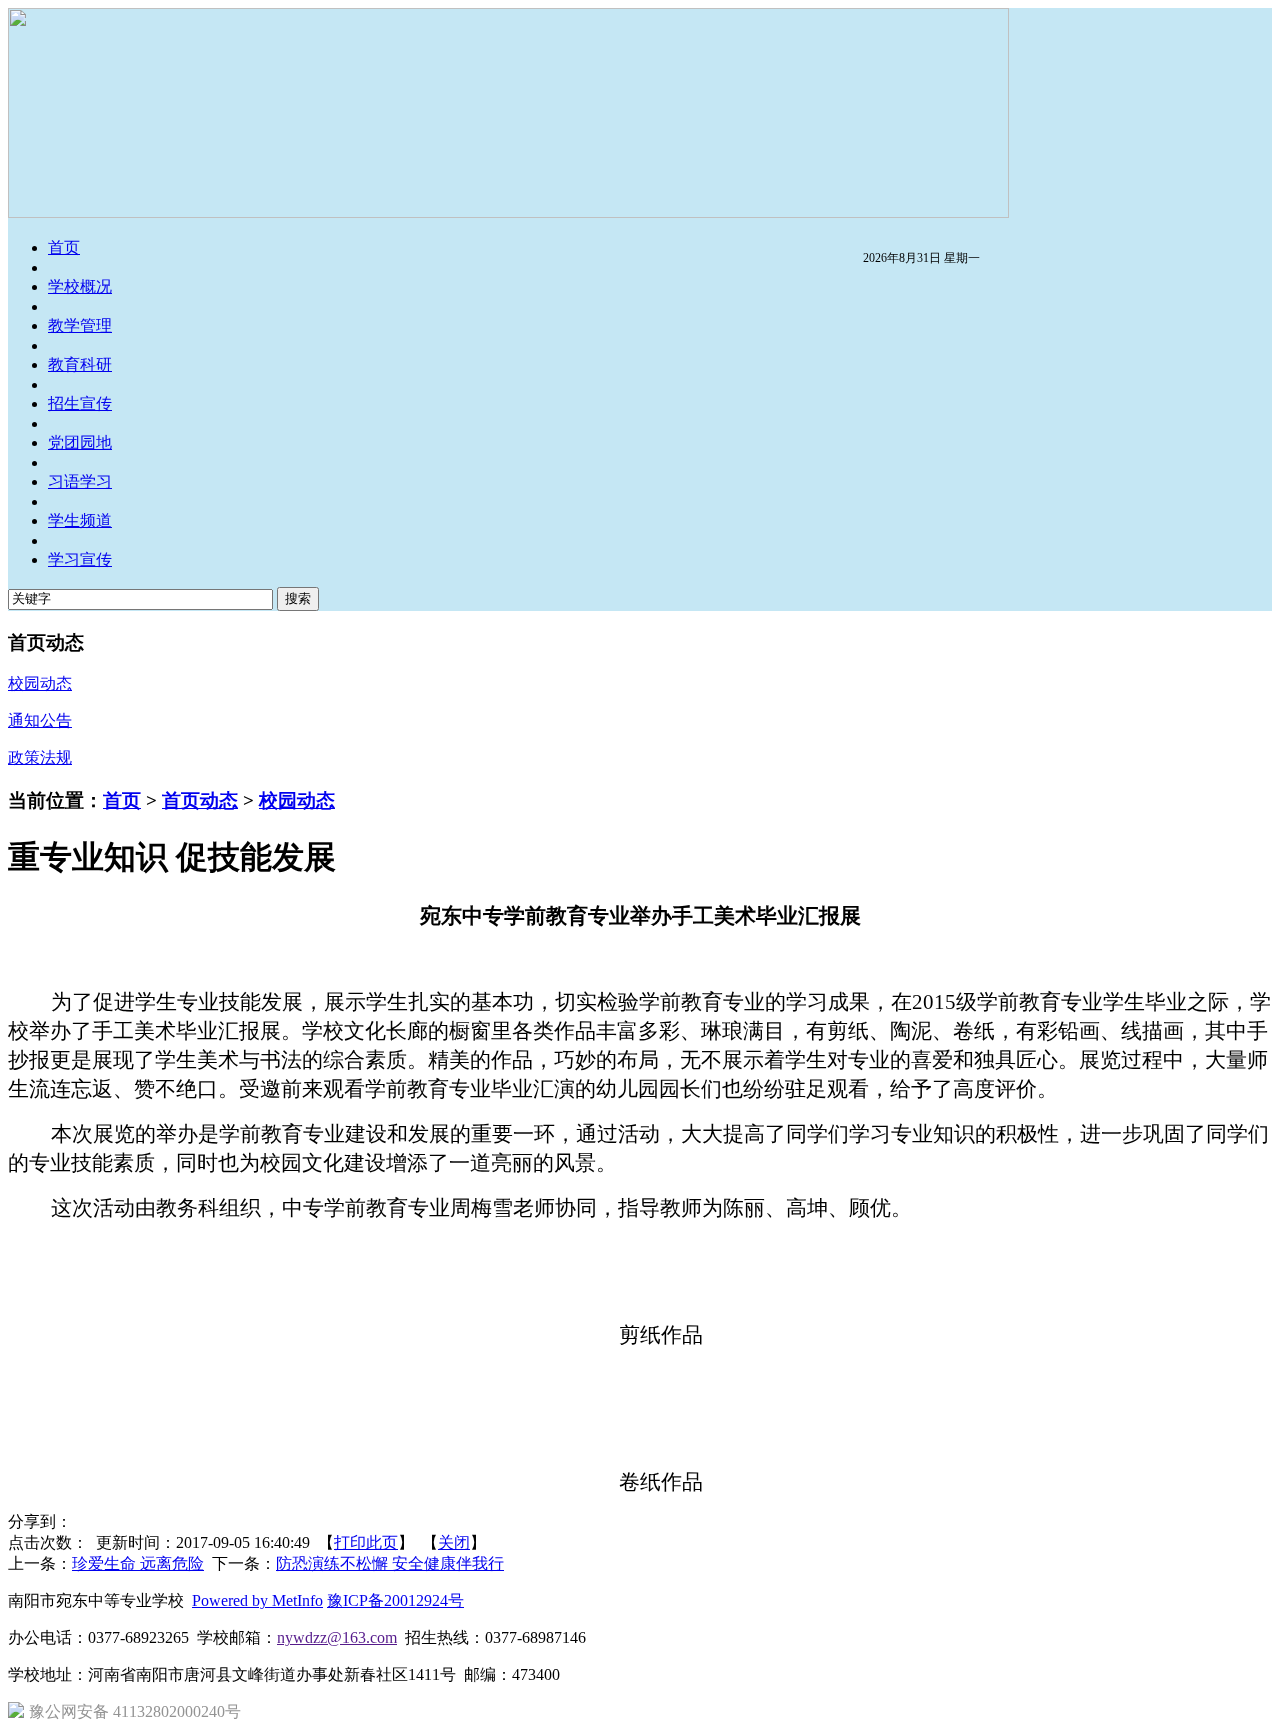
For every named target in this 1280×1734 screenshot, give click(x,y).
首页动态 (200, 800)
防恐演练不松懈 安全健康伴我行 (390, 1563)
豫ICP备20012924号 (395, 1600)
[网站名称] (508, 212)
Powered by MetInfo (257, 1600)
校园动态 (297, 800)
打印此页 (366, 1542)
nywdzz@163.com (337, 1637)
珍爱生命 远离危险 (138, 1563)
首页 (122, 800)
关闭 (454, 1542)
